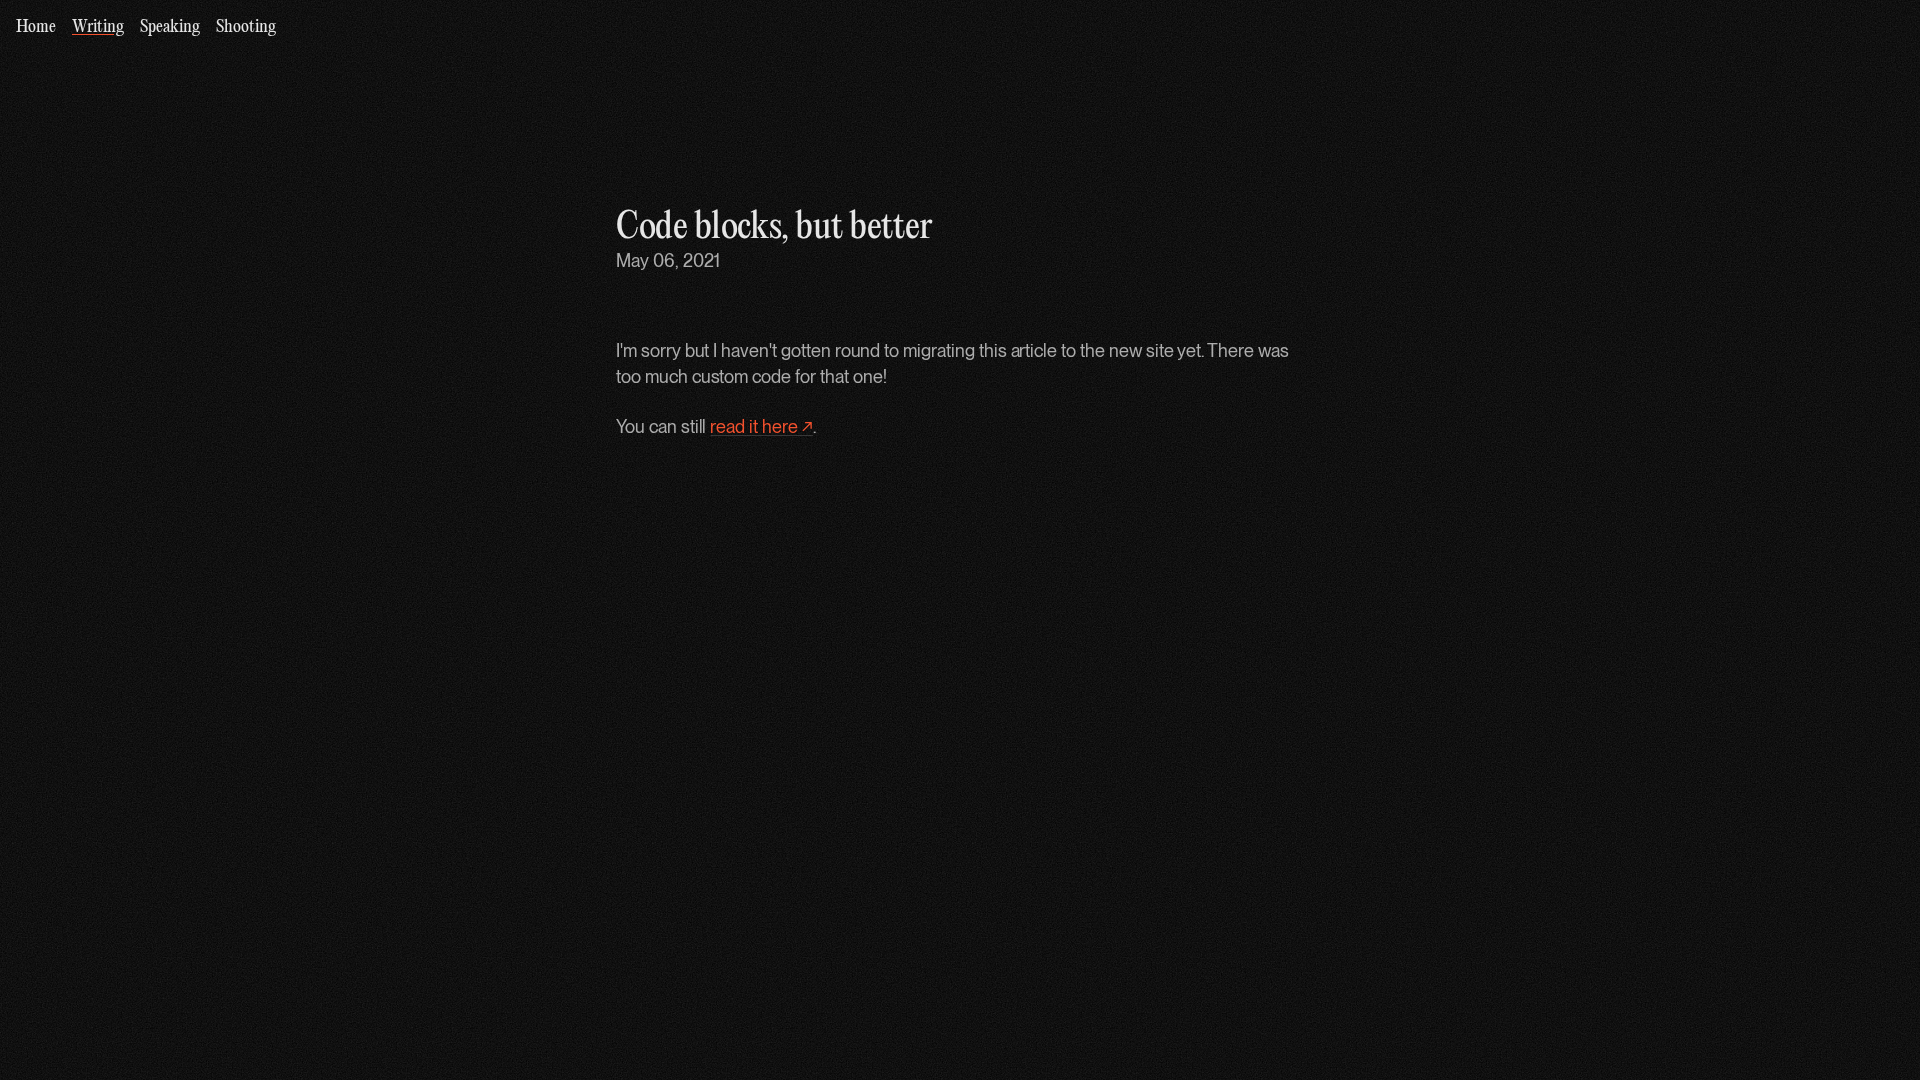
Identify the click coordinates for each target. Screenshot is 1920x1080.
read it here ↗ (761, 426)
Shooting (246, 27)
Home (36, 27)
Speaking (170, 27)
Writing (98, 27)
